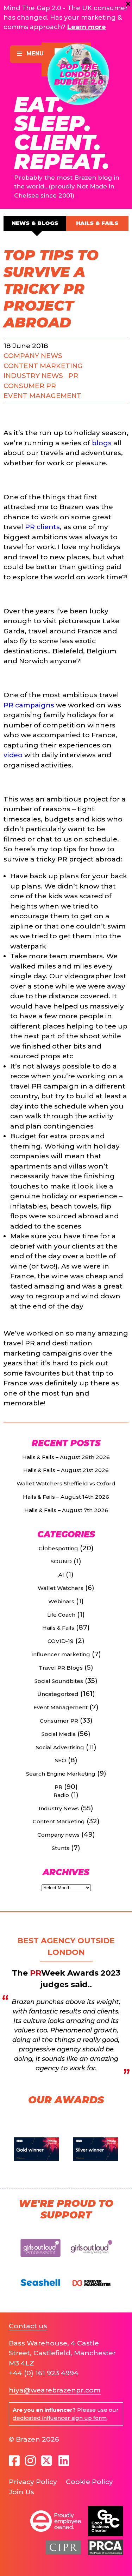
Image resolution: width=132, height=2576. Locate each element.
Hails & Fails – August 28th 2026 (66, 1457)
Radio (61, 1795)
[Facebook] (14, 2461)
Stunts (61, 1848)
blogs (102, 443)
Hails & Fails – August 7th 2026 (66, 1510)
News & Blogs (35, 223)
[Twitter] (47, 2461)
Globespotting (58, 1548)
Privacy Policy (33, 2482)
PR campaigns (29, 705)
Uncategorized (58, 1694)
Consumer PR (30, 386)
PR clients (42, 527)
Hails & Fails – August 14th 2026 (66, 1497)
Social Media (59, 1734)
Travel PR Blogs (61, 1668)
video (13, 755)
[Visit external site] (40, 2260)
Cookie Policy (89, 2482)
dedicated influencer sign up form (60, 2418)
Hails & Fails (97, 223)
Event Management (42, 396)
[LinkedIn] (64, 2461)
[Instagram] (30, 2461)
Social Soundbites (59, 1681)
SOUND (61, 1561)
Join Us (21, 2492)
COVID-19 (61, 1641)
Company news (33, 356)
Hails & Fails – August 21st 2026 (66, 1470)
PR (73, 376)
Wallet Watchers (61, 1588)
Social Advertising (60, 1747)
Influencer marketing (61, 1654)
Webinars (61, 1601)
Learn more (87, 27)
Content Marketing (43, 366)
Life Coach (61, 1615)
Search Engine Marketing (61, 1774)
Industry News (33, 376)
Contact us (28, 2326)
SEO (61, 1760)
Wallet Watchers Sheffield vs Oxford (66, 1483)
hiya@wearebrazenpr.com (55, 2390)
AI (61, 1575)
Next (120, 2149)
